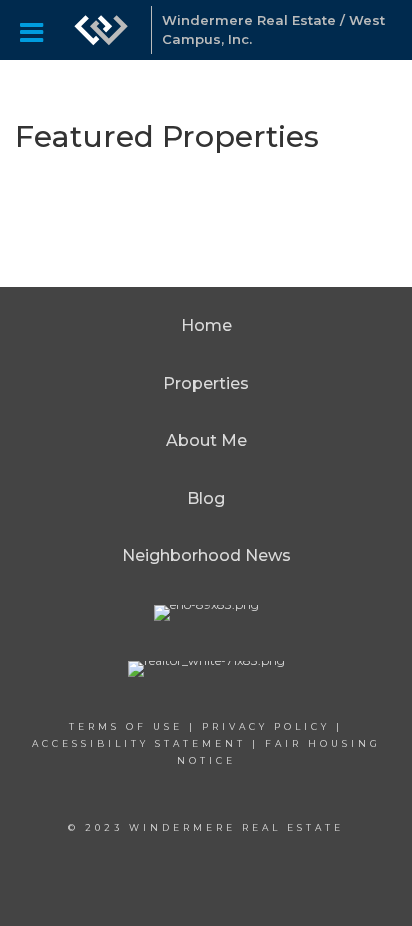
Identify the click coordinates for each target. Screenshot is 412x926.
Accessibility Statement (139, 743)
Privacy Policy (266, 726)
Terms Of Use (126, 726)
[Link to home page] (101, 30)
